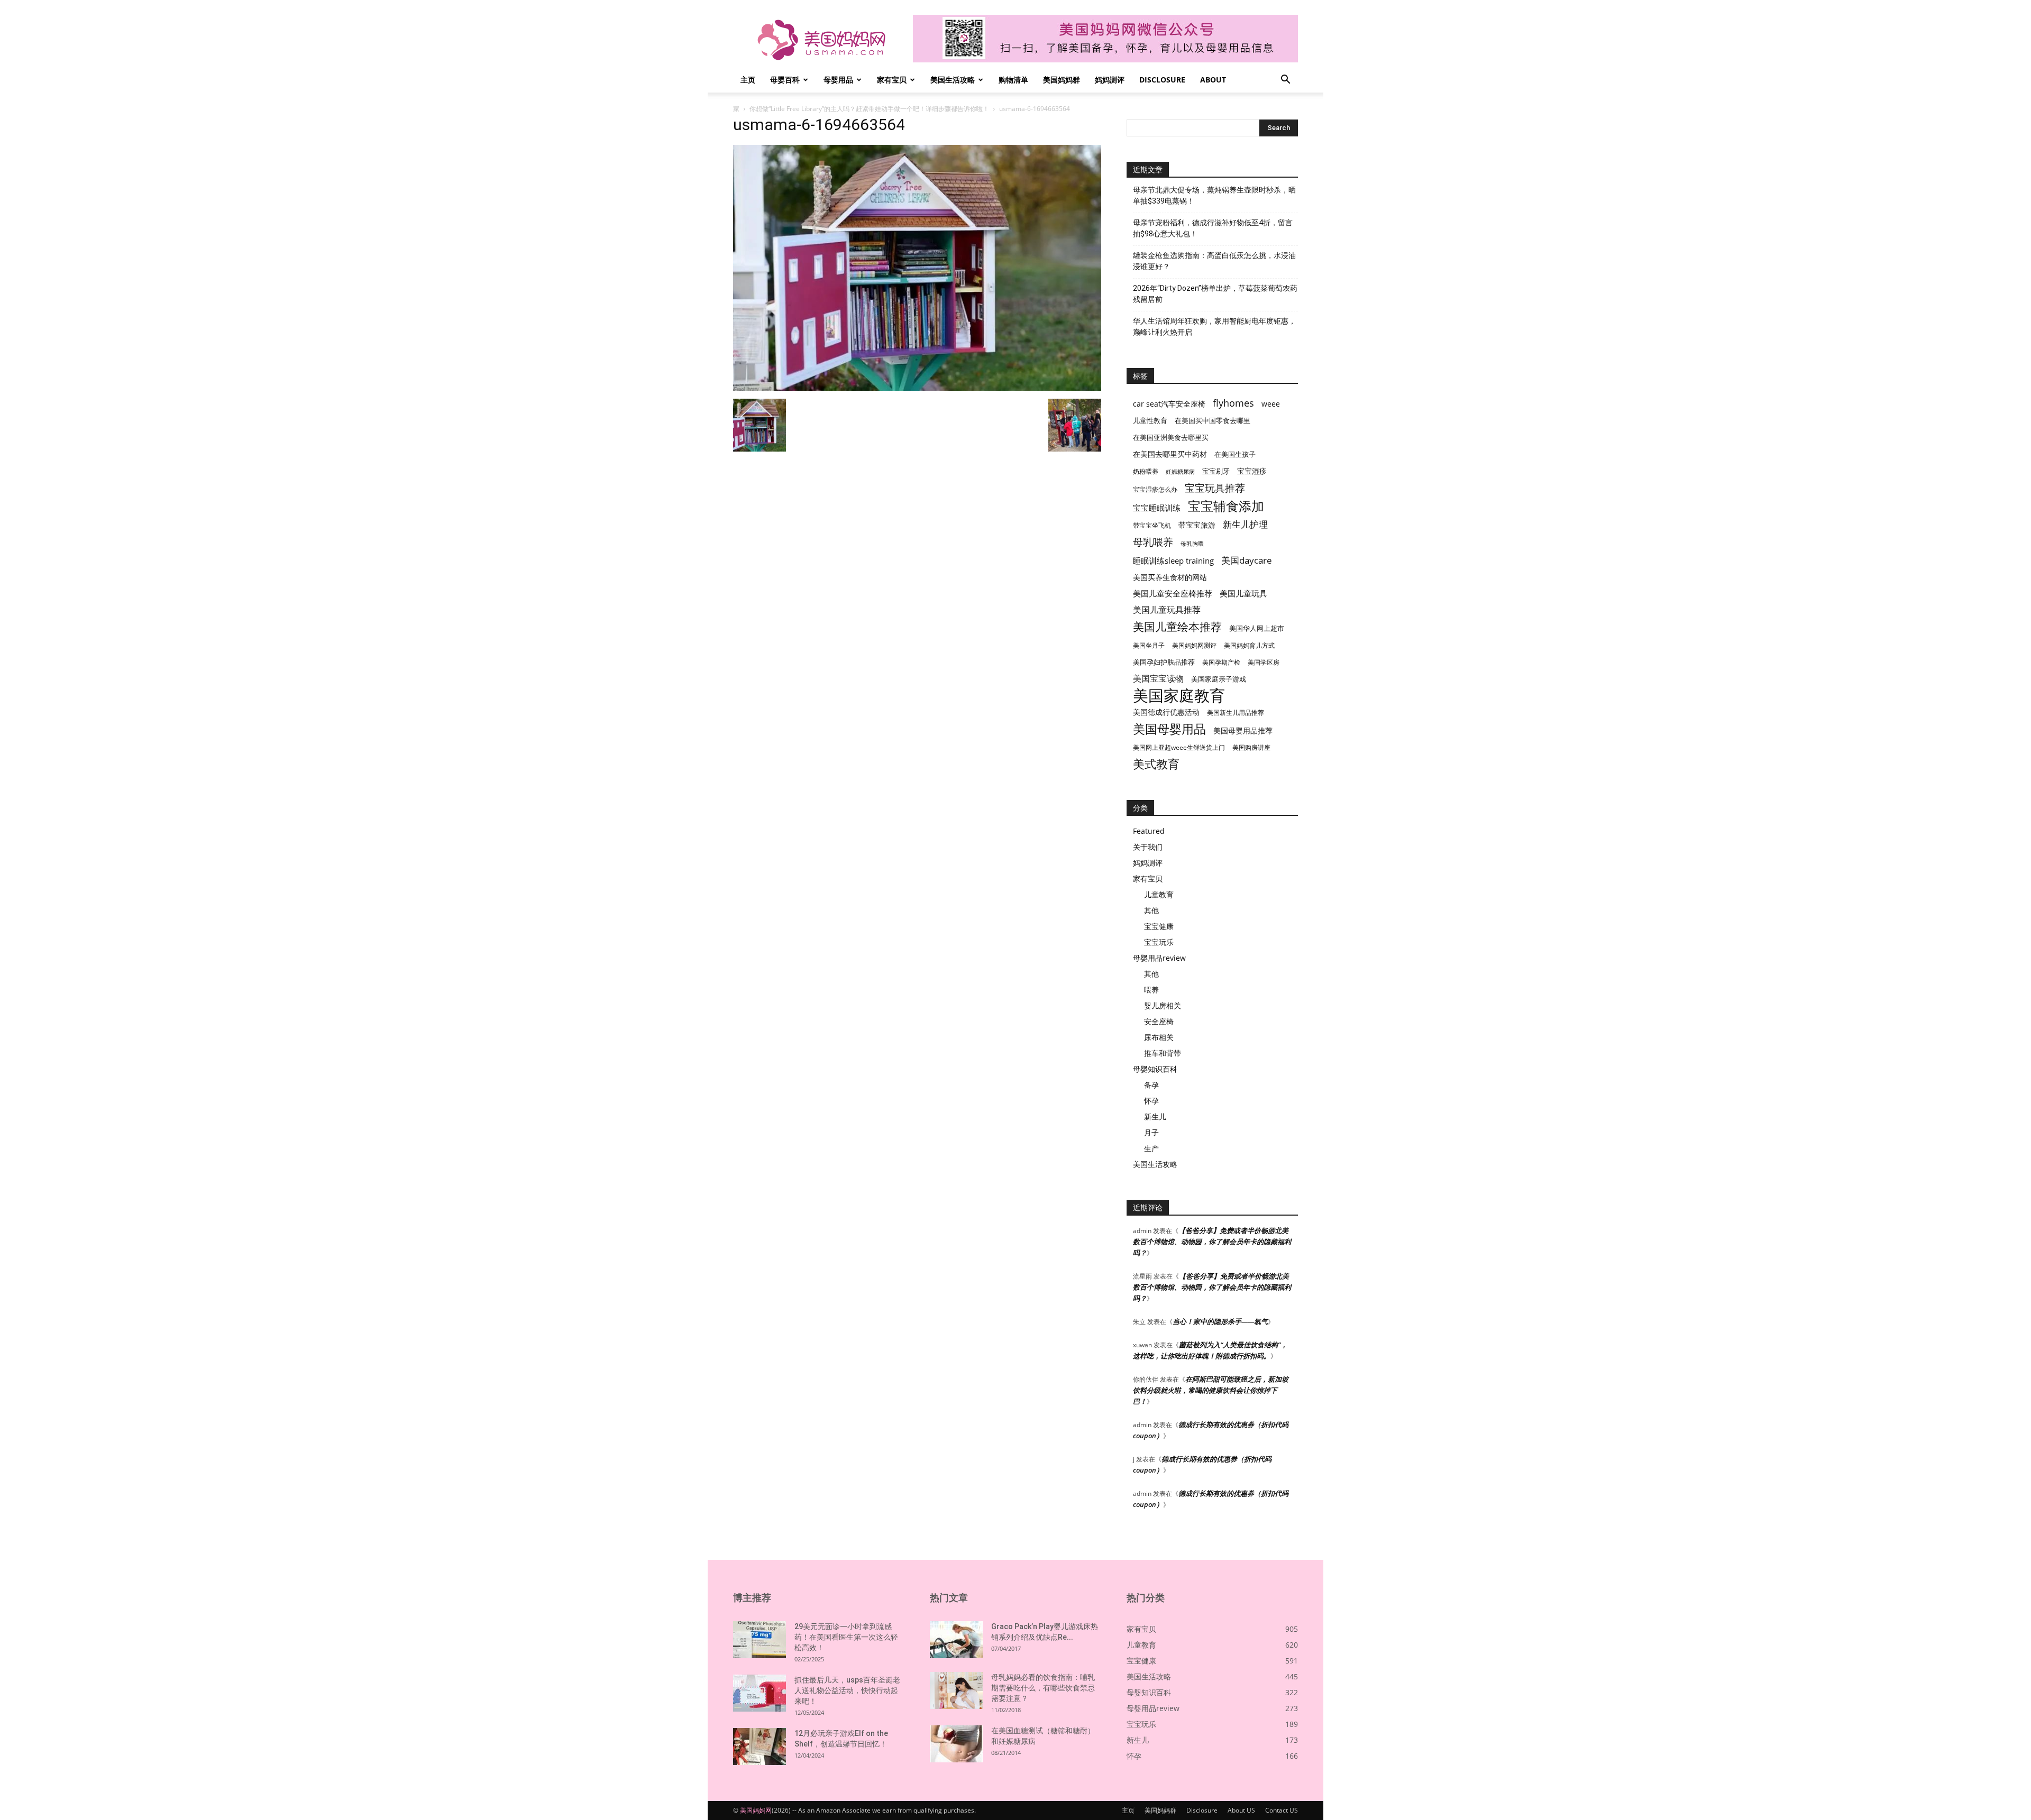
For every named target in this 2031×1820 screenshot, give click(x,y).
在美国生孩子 (1235, 454)
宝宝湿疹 (1252, 471)
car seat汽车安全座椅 (1169, 404)
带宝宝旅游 (1197, 525)
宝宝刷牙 (1216, 471)
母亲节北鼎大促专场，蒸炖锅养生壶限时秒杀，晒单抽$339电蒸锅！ (1214, 195)
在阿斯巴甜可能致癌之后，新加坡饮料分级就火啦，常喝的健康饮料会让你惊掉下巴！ (1211, 1390)
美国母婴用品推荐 (1243, 730)
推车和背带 (1163, 1053)
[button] (1285, 81)
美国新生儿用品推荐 (1236, 713)
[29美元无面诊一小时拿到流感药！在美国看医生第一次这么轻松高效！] (760, 1640)
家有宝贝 (892, 80)
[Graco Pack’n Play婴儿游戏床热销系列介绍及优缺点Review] (956, 1640)
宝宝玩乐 (1159, 942)
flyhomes (1233, 403)
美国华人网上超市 (1257, 628)
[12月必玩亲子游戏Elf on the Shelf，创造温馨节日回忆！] (760, 1747)
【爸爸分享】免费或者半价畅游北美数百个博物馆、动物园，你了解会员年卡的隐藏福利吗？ (1212, 1242)
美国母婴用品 (1169, 729)
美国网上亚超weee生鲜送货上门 (1179, 747)
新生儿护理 (1245, 524)
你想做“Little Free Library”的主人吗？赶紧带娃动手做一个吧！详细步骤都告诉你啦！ (869, 109)
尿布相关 (1159, 1037)
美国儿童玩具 (1243, 593)
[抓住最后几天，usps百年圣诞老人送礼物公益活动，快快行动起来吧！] (760, 1693)
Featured (1149, 831)
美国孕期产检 (1221, 662)
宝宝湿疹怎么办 (1155, 489)
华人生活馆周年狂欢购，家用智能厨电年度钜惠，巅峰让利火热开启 (1214, 327)
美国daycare (1247, 560)
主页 (748, 80)
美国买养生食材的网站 (1170, 577)
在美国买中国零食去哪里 (1213, 420)
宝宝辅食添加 (1226, 506)
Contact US (1282, 1810)
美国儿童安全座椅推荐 (1173, 593)
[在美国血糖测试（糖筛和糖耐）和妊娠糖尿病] (956, 1744)
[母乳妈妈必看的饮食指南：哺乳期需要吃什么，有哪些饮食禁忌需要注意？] (956, 1690)
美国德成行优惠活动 (1166, 712)
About (1213, 80)
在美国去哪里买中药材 (1170, 454)
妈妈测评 (1110, 80)
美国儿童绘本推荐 (1177, 626)
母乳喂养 (1153, 542)
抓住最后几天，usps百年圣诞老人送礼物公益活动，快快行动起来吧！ (847, 1690)
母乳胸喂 (1192, 544)
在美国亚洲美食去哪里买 (1171, 437)
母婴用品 (838, 80)
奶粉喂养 (1146, 471)
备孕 (1151, 1085)
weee (1271, 404)
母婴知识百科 (1155, 1069)
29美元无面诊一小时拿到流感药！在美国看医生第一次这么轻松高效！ (846, 1637)
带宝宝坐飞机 (1152, 525)
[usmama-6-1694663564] (917, 388)
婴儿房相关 (1163, 1005)
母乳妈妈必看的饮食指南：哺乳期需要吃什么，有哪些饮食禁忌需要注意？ (1043, 1688)
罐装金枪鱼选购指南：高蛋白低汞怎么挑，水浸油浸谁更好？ (1214, 261)
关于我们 (1148, 847)
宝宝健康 (1159, 926)
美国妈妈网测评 (1194, 645)
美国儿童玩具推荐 (1167, 610)
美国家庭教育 (1179, 696)
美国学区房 (1264, 662)
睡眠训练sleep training (1173, 560)
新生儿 (1155, 1116)
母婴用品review (1159, 958)
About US (1241, 1810)
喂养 (1151, 990)
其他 (1151, 910)
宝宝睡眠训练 (1157, 508)
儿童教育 (1159, 894)
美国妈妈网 (756, 1810)
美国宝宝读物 (1158, 679)
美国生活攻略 (953, 80)
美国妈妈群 (1062, 80)
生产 (1151, 1148)
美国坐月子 (1149, 645)
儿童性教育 (1150, 420)
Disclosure (1162, 80)
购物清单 (1013, 80)
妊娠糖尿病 (1180, 472)
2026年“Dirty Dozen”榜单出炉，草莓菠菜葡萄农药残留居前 (1215, 294)
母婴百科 (785, 80)
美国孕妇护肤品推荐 (1164, 662)
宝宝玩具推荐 (1215, 488)
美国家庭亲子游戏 (1219, 679)
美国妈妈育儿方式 (1249, 645)
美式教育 (1156, 764)
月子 (1151, 1132)
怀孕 (1151, 1101)
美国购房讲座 (1251, 747)
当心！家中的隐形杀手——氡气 (1220, 1321)
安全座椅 (1159, 1021)
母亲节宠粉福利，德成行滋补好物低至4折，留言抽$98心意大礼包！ (1213, 228)
